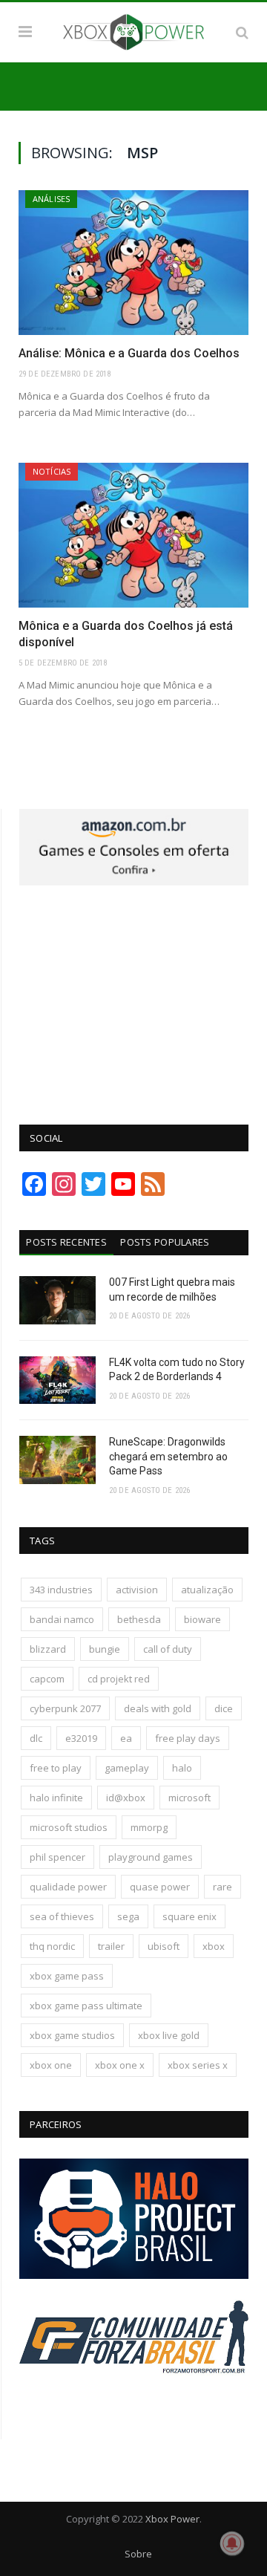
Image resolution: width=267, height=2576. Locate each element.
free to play (56, 1768)
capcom (47, 1679)
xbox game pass (67, 1976)
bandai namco (62, 1619)
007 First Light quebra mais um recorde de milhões (172, 1289)
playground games (151, 1857)
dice (224, 1708)
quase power (160, 1887)
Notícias (52, 471)
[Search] (242, 32)
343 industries (61, 1590)
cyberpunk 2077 (65, 1708)
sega (128, 1916)
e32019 (81, 1738)
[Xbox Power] (133, 30)
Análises (51, 199)
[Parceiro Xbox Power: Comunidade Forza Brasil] (134, 2399)
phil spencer (57, 1857)
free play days (188, 1738)
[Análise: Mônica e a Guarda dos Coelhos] (133, 263)
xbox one (51, 2065)
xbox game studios (72, 2035)
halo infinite (56, 1798)
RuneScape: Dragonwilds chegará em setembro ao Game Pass (168, 1456)
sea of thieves (62, 1916)
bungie (105, 1649)
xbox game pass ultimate (86, 2006)
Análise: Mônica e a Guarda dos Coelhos (129, 353)
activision (137, 1590)
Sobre (138, 2554)
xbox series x (198, 2065)
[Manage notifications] (232, 2543)
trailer (111, 1946)
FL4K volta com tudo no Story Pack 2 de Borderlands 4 (177, 1370)
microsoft (189, 1798)
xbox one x (120, 2065)
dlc (36, 1738)
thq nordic (52, 1946)
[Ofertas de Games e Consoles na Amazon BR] (134, 882)
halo (182, 1768)
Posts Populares (165, 1242)
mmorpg (149, 1827)
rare (222, 1887)
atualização (207, 1590)
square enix (189, 1916)
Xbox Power (172, 2519)
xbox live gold (169, 2035)
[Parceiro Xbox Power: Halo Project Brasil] (134, 2275)
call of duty (168, 1649)
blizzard (48, 1649)
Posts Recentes (66, 1242)
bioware (202, 1619)
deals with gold (158, 1708)
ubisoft (164, 1946)
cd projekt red (119, 1679)
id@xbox (126, 1798)
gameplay (127, 1768)
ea (126, 1738)
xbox (214, 1946)
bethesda (139, 1619)
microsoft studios (69, 1827)
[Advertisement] (134, 997)
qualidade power (68, 1887)
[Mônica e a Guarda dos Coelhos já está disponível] (133, 535)
